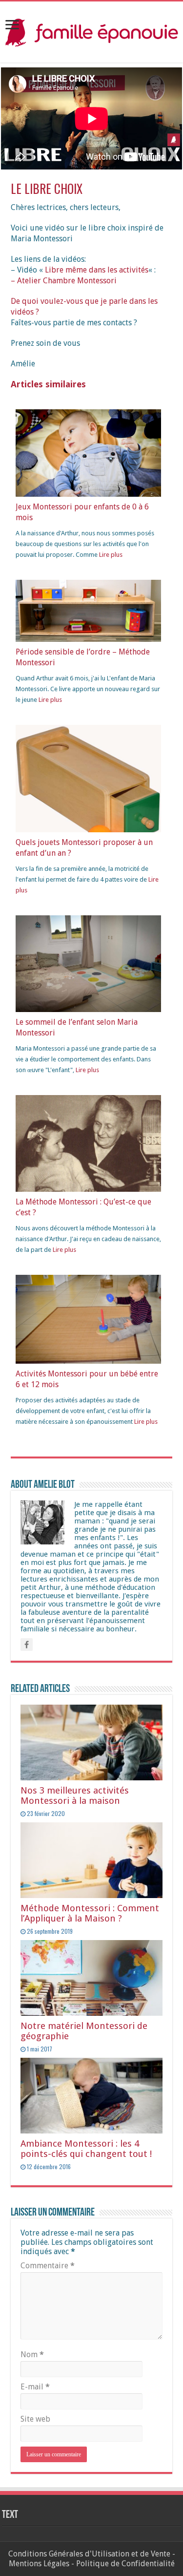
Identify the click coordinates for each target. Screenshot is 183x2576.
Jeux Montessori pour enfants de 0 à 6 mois (82, 512)
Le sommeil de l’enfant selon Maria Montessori (77, 1027)
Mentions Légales (39, 2564)
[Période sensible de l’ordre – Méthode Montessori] (88, 610)
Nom (32, 2354)
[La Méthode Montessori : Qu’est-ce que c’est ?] (88, 1143)
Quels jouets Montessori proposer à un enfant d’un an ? (84, 848)
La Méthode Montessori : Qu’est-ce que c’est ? (83, 1207)
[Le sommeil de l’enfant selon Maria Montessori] (88, 963)
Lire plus (111, 555)
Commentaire (48, 2266)
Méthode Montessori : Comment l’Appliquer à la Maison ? (90, 1913)
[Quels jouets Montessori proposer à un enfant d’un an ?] (88, 788)
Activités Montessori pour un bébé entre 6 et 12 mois (87, 1379)
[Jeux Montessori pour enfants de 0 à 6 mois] (88, 453)
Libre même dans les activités (97, 270)
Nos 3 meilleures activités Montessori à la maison (75, 1795)
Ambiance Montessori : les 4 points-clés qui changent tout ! (86, 2149)
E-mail (35, 2387)
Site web (35, 2419)
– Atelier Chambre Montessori (64, 281)
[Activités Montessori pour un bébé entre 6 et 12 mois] (88, 1319)
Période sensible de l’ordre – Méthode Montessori (83, 657)
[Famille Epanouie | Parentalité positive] (91, 30)
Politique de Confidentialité (125, 2564)
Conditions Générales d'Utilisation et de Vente (89, 2554)
